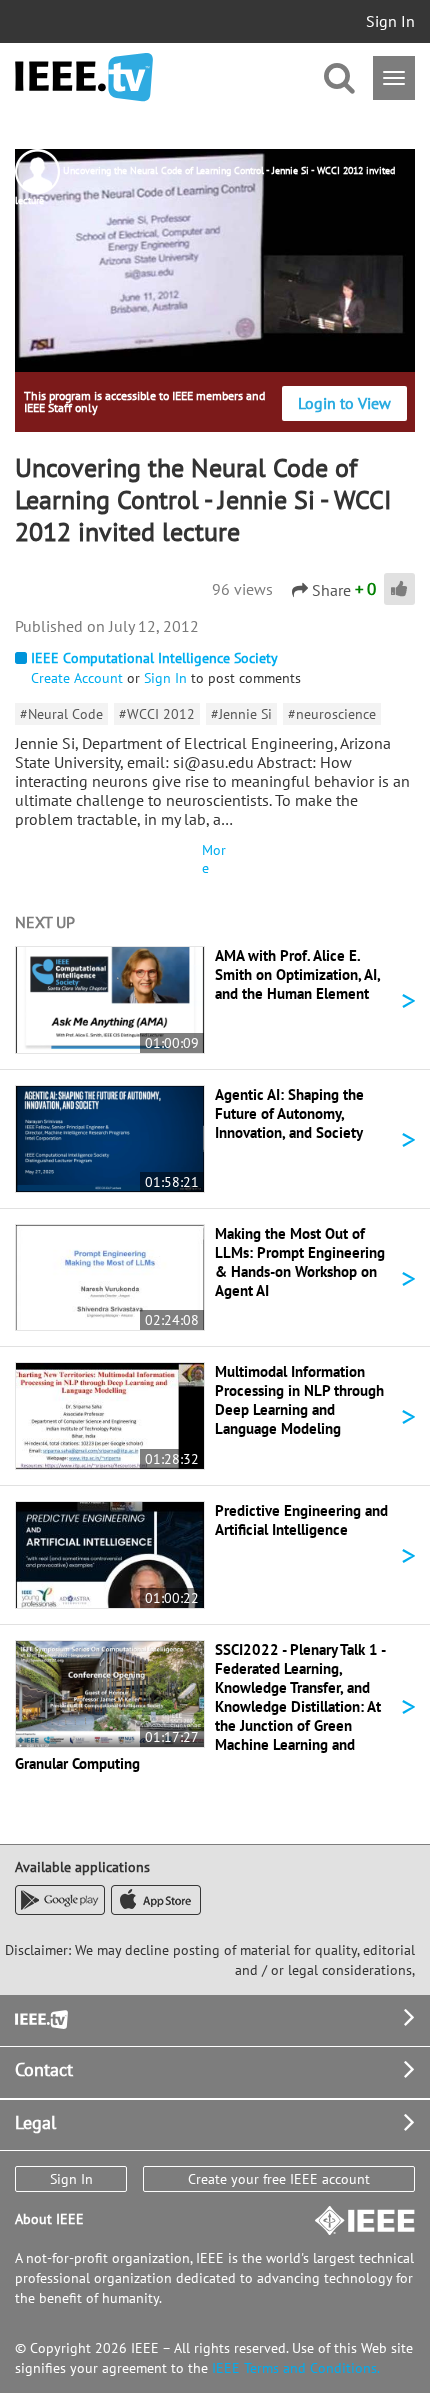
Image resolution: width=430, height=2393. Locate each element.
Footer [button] (40, 2017)
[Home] (84, 77)
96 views (242, 589)
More (214, 859)
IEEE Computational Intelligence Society (154, 658)
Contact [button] (44, 2069)
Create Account (77, 678)
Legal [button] (35, 2122)
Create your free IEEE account (279, 2179)
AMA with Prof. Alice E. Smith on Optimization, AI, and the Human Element (297, 974)
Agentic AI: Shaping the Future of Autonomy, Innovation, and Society (289, 1113)
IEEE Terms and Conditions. (296, 2368)
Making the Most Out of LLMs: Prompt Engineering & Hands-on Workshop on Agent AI (300, 1262)
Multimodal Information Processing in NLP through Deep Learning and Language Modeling (299, 1400)
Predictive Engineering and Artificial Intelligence (301, 1520)
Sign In (390, 21)
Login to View (344, 403)
